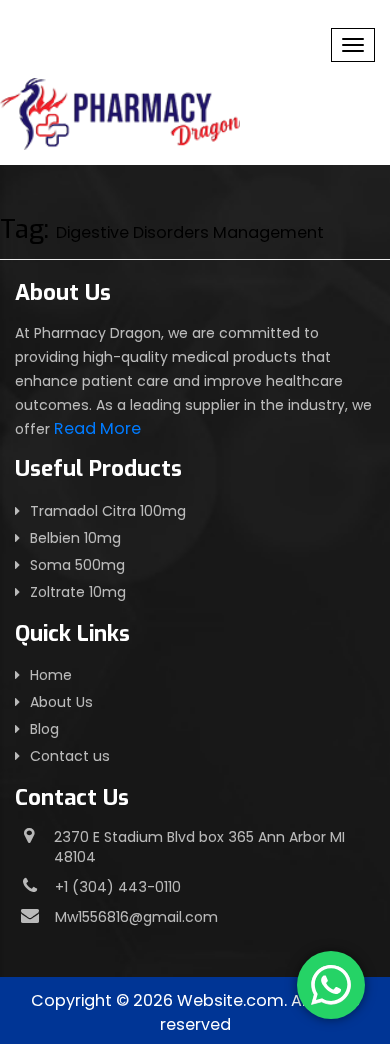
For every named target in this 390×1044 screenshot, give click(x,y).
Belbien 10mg (75, 538)
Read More (97, 428)
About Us (61, 702)
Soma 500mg (77, 565)
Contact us (70, 756)
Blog (44, 729)
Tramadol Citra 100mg (108, 511)
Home (51, 675)
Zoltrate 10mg (78, 592)
